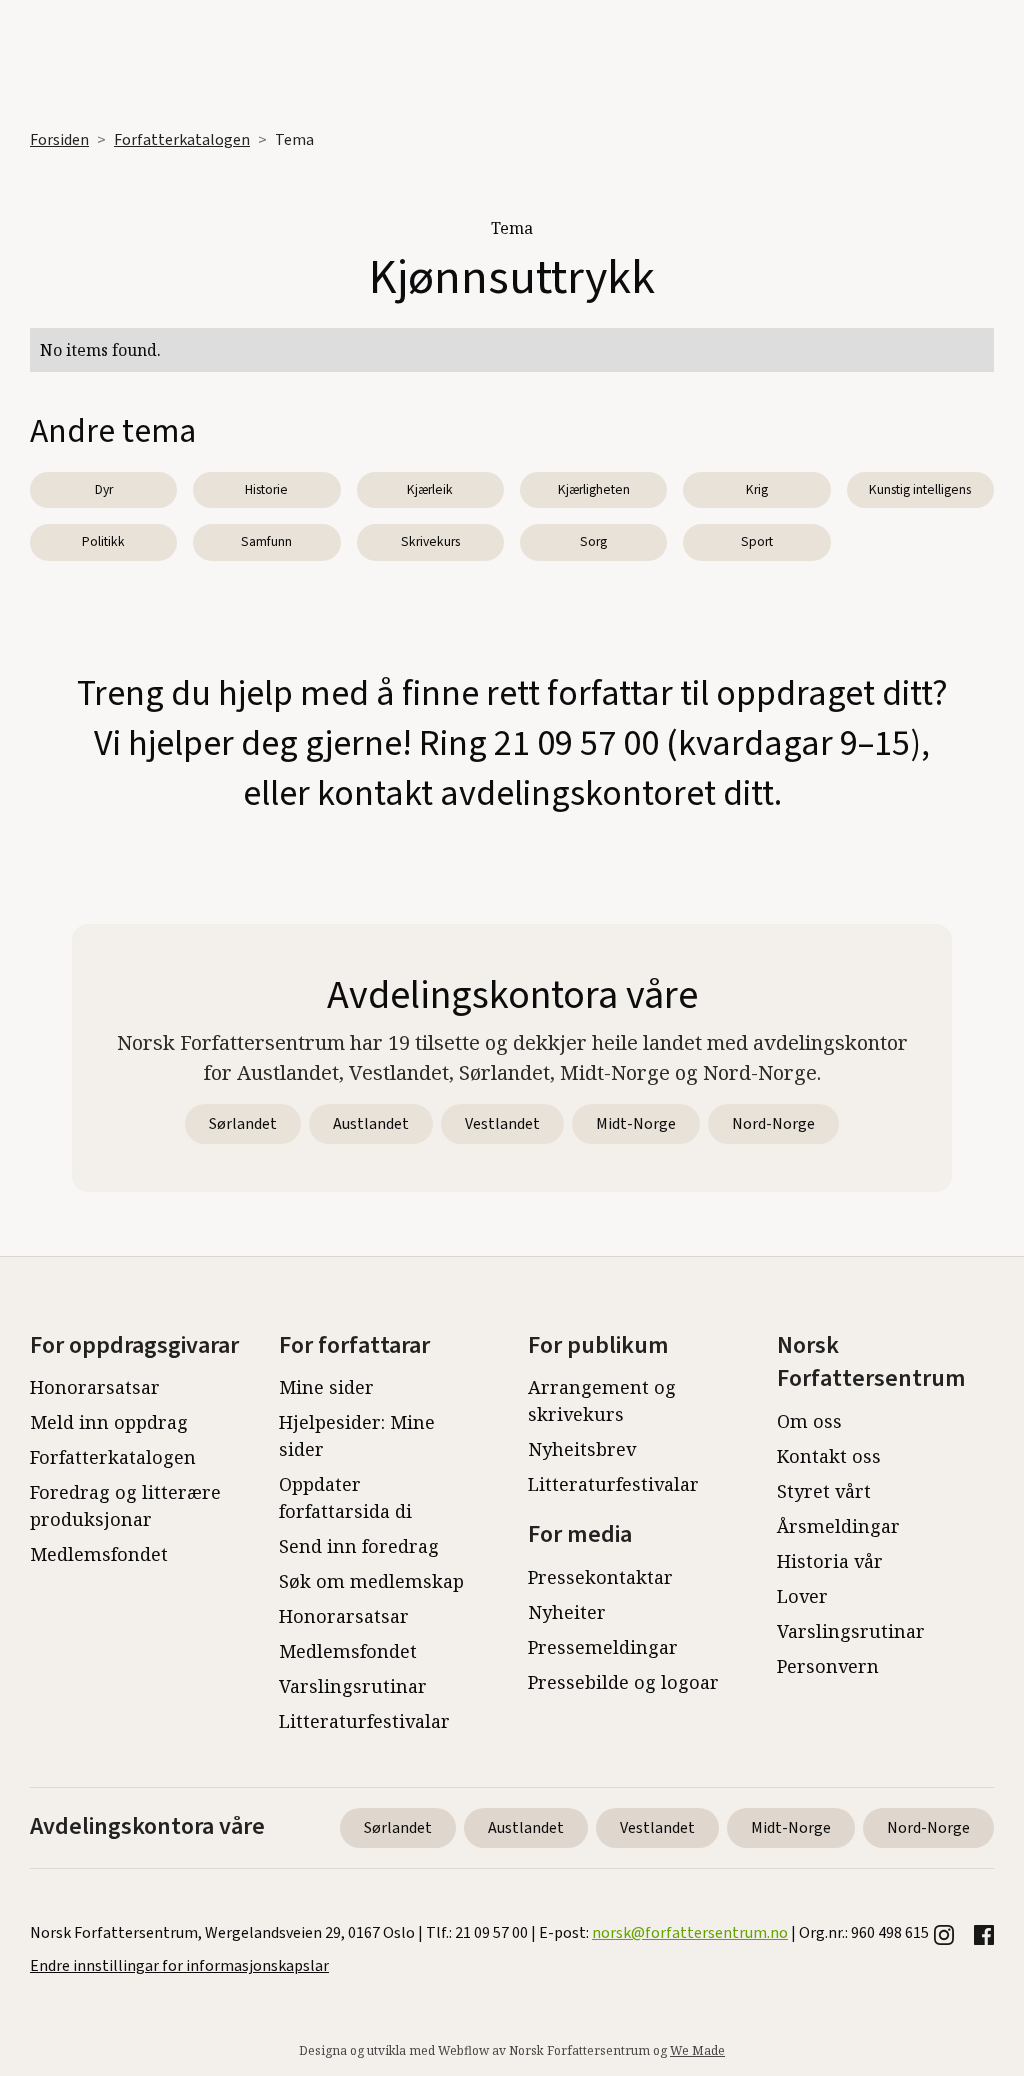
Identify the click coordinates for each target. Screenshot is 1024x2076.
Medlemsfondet (99, 1554)
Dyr (104, 489)
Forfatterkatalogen (182, 140)
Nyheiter (567, 1612)
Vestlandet (502, 1124)
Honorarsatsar (95, 1387)
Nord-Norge (773, 1124)
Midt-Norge (636, 1124)
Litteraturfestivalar (364, 1721)
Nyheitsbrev (582, 1449)
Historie (266, 489)
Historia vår (830, 1561)
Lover (802, 1596)
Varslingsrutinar (353, 1686)
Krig (757, 489)
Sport (757, 541)
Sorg (593, 541)
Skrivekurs (430, 541)
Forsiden (59, 140)
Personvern (828, 1666)
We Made (697, 2050)
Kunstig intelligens (920, 489)
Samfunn (266, 541)
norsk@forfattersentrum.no (690, 1933)
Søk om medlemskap (371, 1581)
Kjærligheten (594, 489)
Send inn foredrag (359, 1546)
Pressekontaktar (600, 1577)
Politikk (103, 541)
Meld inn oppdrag (109, 1422)
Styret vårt (824, 1491)
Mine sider (326, 1387)
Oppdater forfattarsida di (345, 1497)
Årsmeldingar (838, 1526)
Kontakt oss (829, 1456)
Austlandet (371, 1124)
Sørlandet (243, 1124)
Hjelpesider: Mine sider (357, 1435)
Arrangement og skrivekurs (602, 1400)
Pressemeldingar (603, 1647)
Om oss (809, 1421)
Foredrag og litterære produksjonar (125, 1505)
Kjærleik (430, 489)
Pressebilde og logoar (623, 1682)
